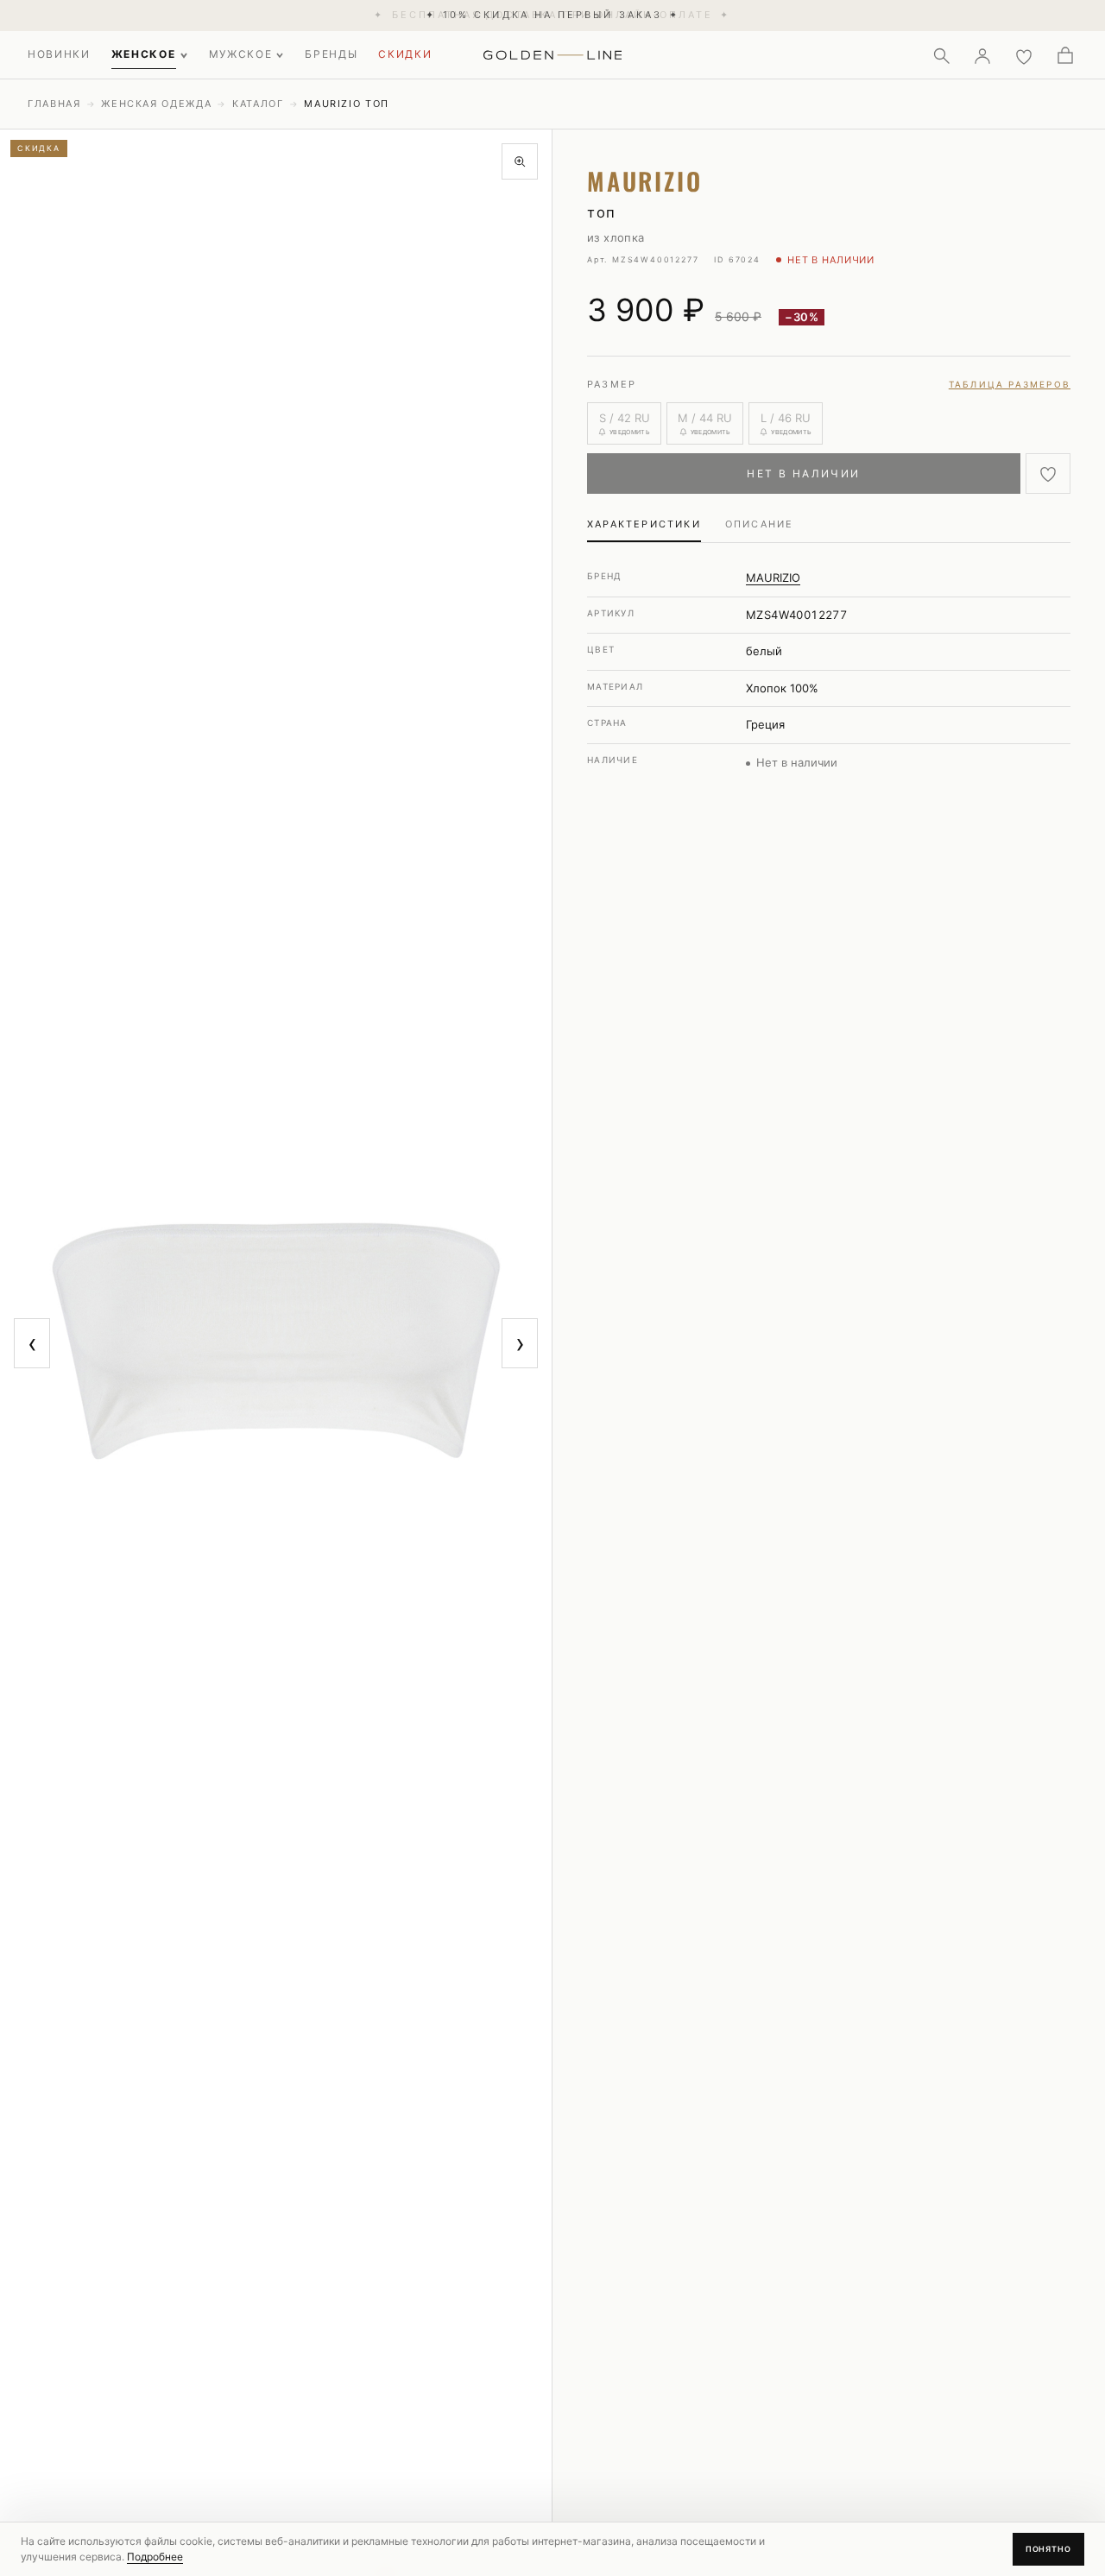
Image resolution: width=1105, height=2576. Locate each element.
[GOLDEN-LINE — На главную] (553, 52)
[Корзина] (1065, 55)
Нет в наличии (803, 474)
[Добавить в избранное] (1048, 474)
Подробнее (155, 2557)
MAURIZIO (773, 578)
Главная (54, 104)
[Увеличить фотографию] (520, 161)
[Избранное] (1024, 55)
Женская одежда (156, 104)
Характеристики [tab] (644, 524)
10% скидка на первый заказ (552, 15)
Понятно (1048, 2549)
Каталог (258, 104)
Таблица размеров (1010, 384)
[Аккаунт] (982, 55)
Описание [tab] (760, 524)
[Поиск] (941, 55)
